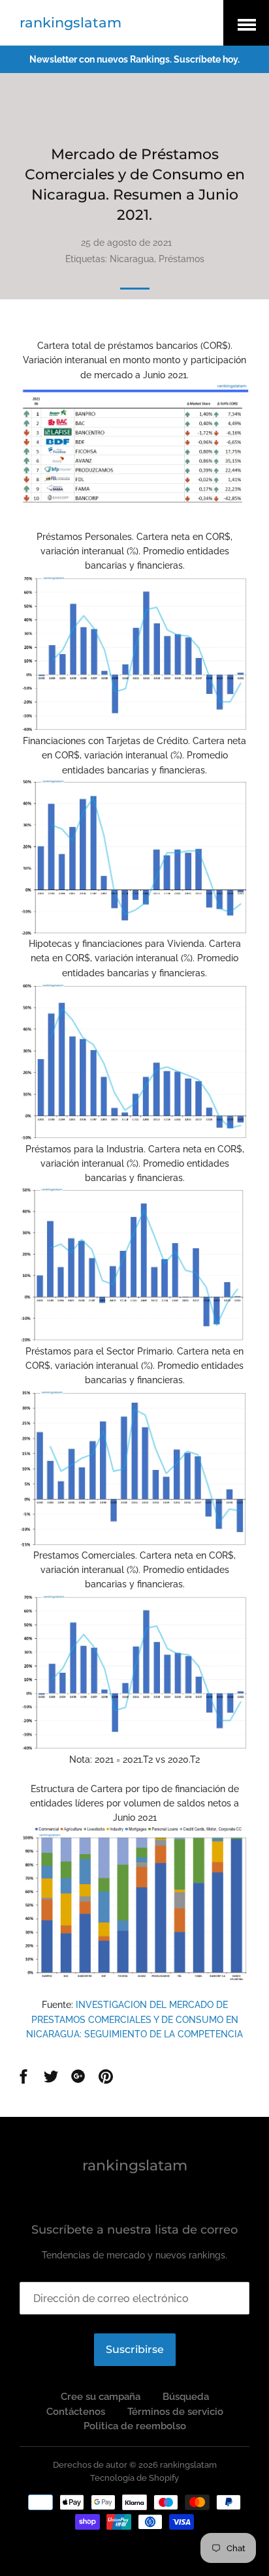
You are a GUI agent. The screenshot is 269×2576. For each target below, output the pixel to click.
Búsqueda (186, 2397)
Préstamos (182, 259)
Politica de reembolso (135, 2426)
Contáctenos (76, 2412)
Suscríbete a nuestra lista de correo (134, 2230)
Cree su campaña (101, 2397)
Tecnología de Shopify (134, 2478)
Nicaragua (132, 259)
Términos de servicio (175, 2412)
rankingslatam (71, 22)
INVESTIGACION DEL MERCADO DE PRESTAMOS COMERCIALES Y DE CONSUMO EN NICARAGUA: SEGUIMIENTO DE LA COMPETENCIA (134, 2019)
